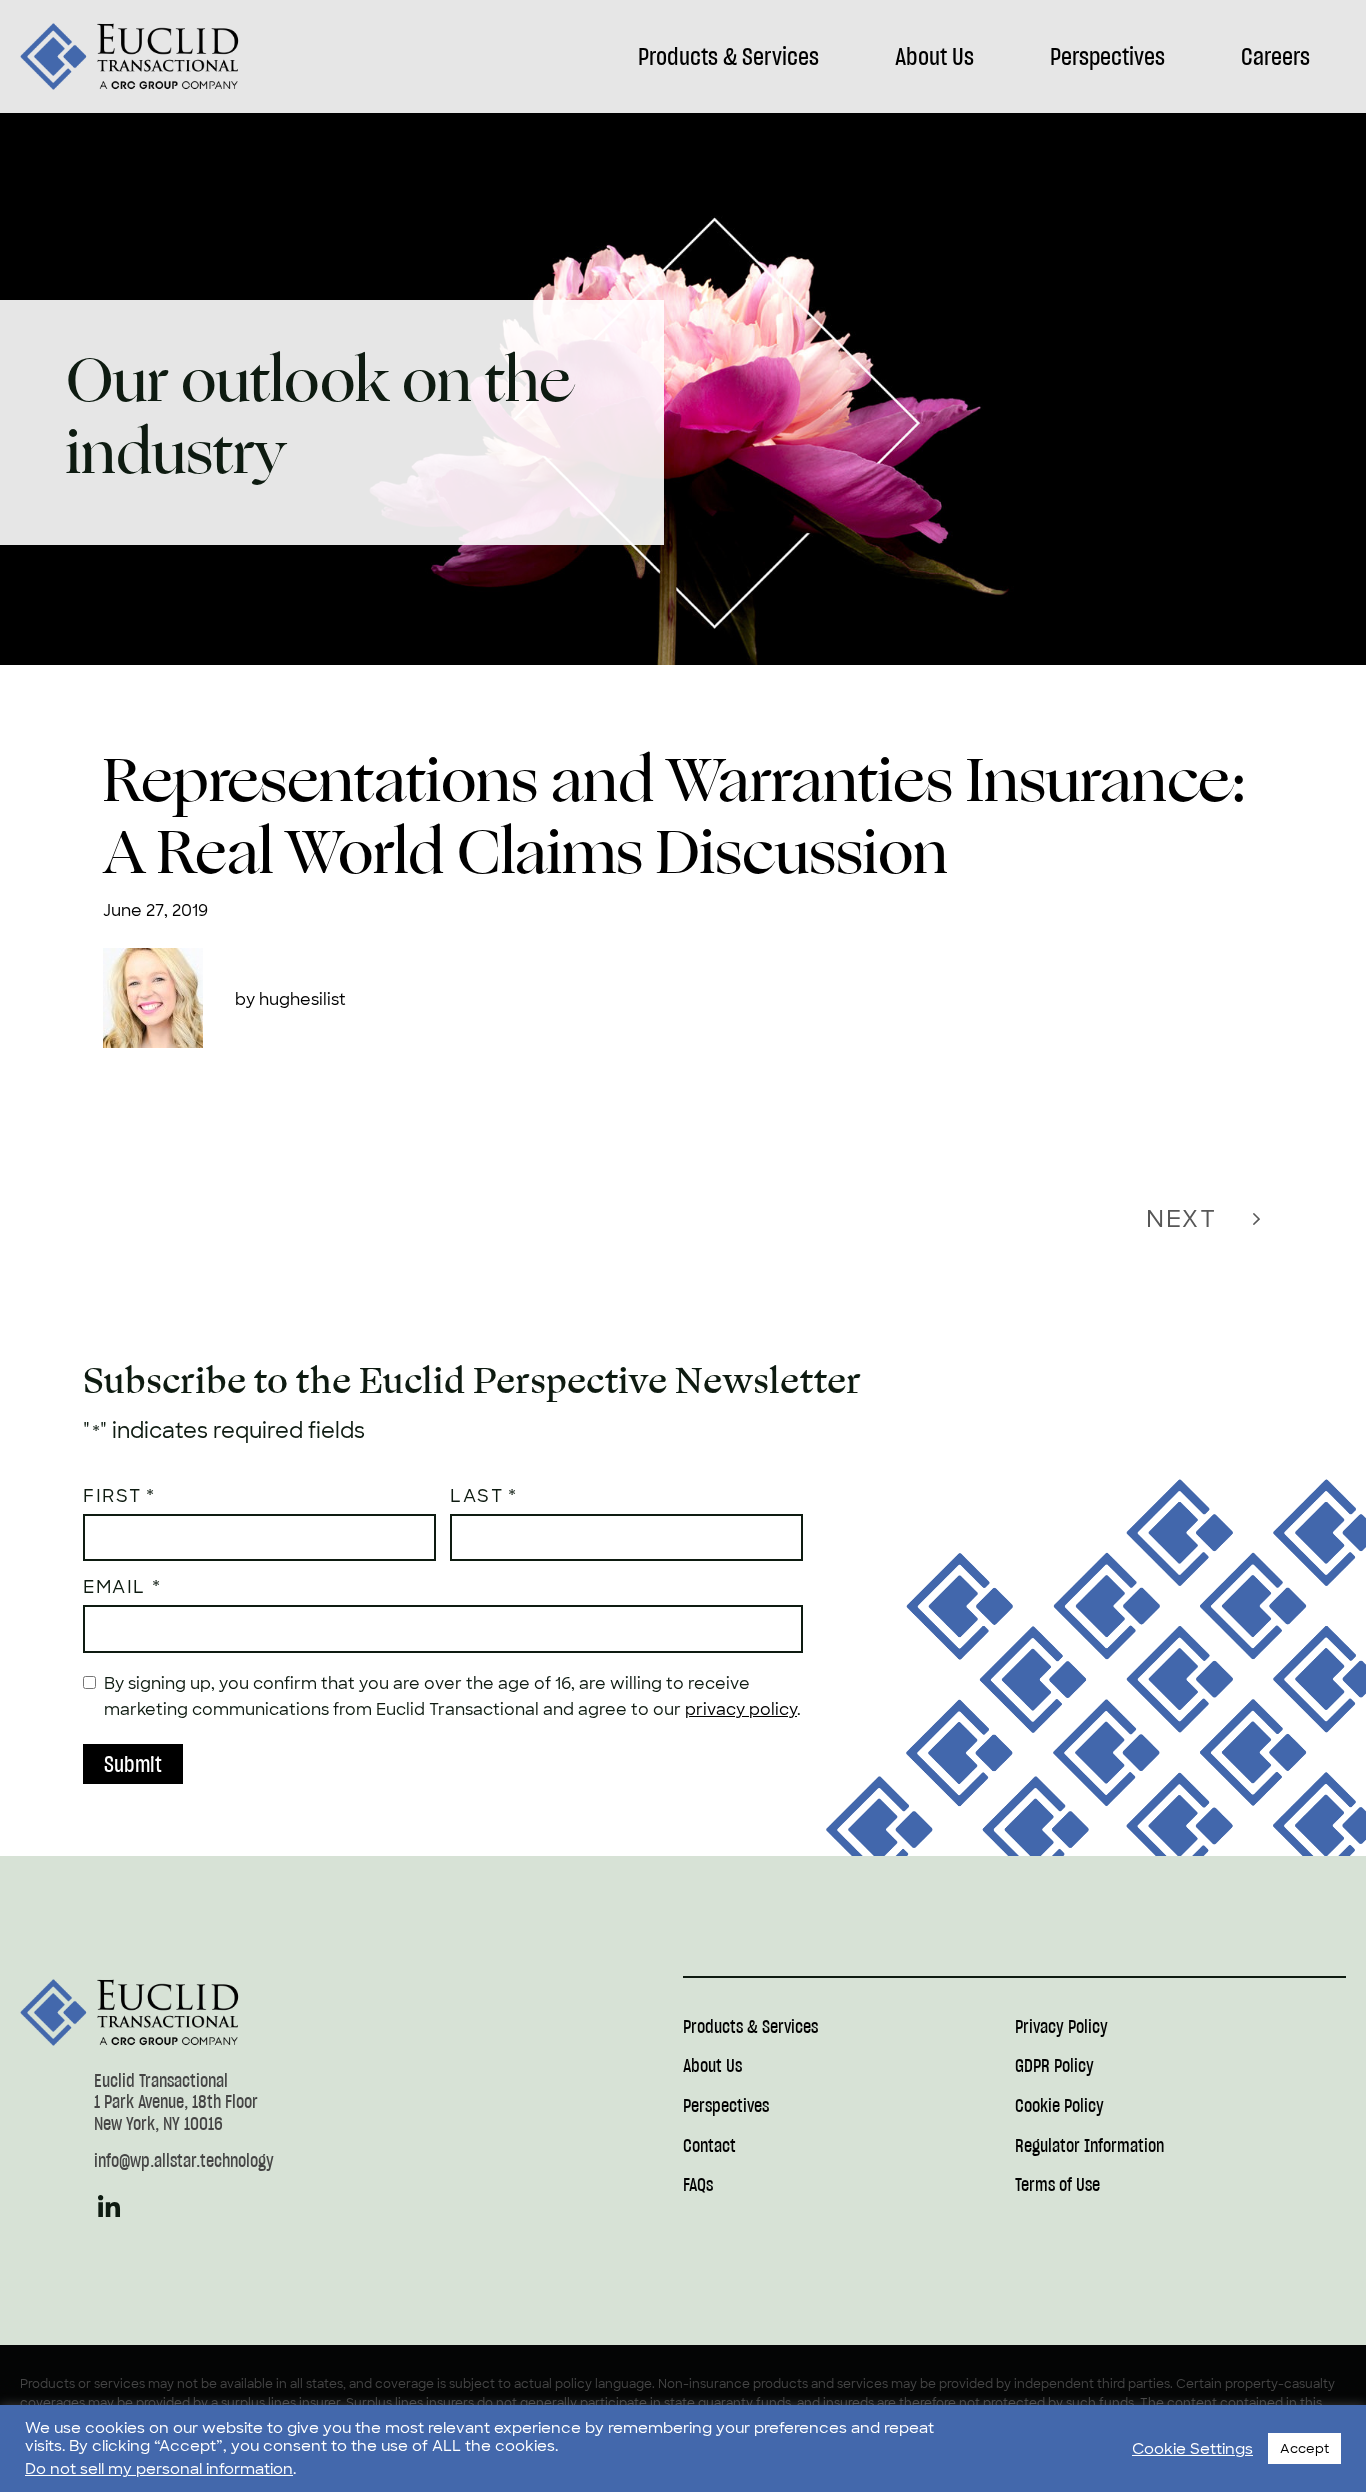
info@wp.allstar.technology (184, 2161)
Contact (709, 2146)
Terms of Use (1057, 2185)
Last (476, 1496)
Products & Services (728, 56)
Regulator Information (1089, 2146)
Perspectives (1107, 56)
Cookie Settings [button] (1192, 2449)
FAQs (698, 2185)
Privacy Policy (1061, 2027)
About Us (934, 56)
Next (1181, 1219)
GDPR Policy (1054, 2066)
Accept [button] (1304, 2448)
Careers (1275, 56)
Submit (133, 1764)
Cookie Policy (1059, 2106)
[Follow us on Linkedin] (109, 2215)
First (112, 1496)
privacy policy (741, 1709)
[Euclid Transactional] (130, 56)
